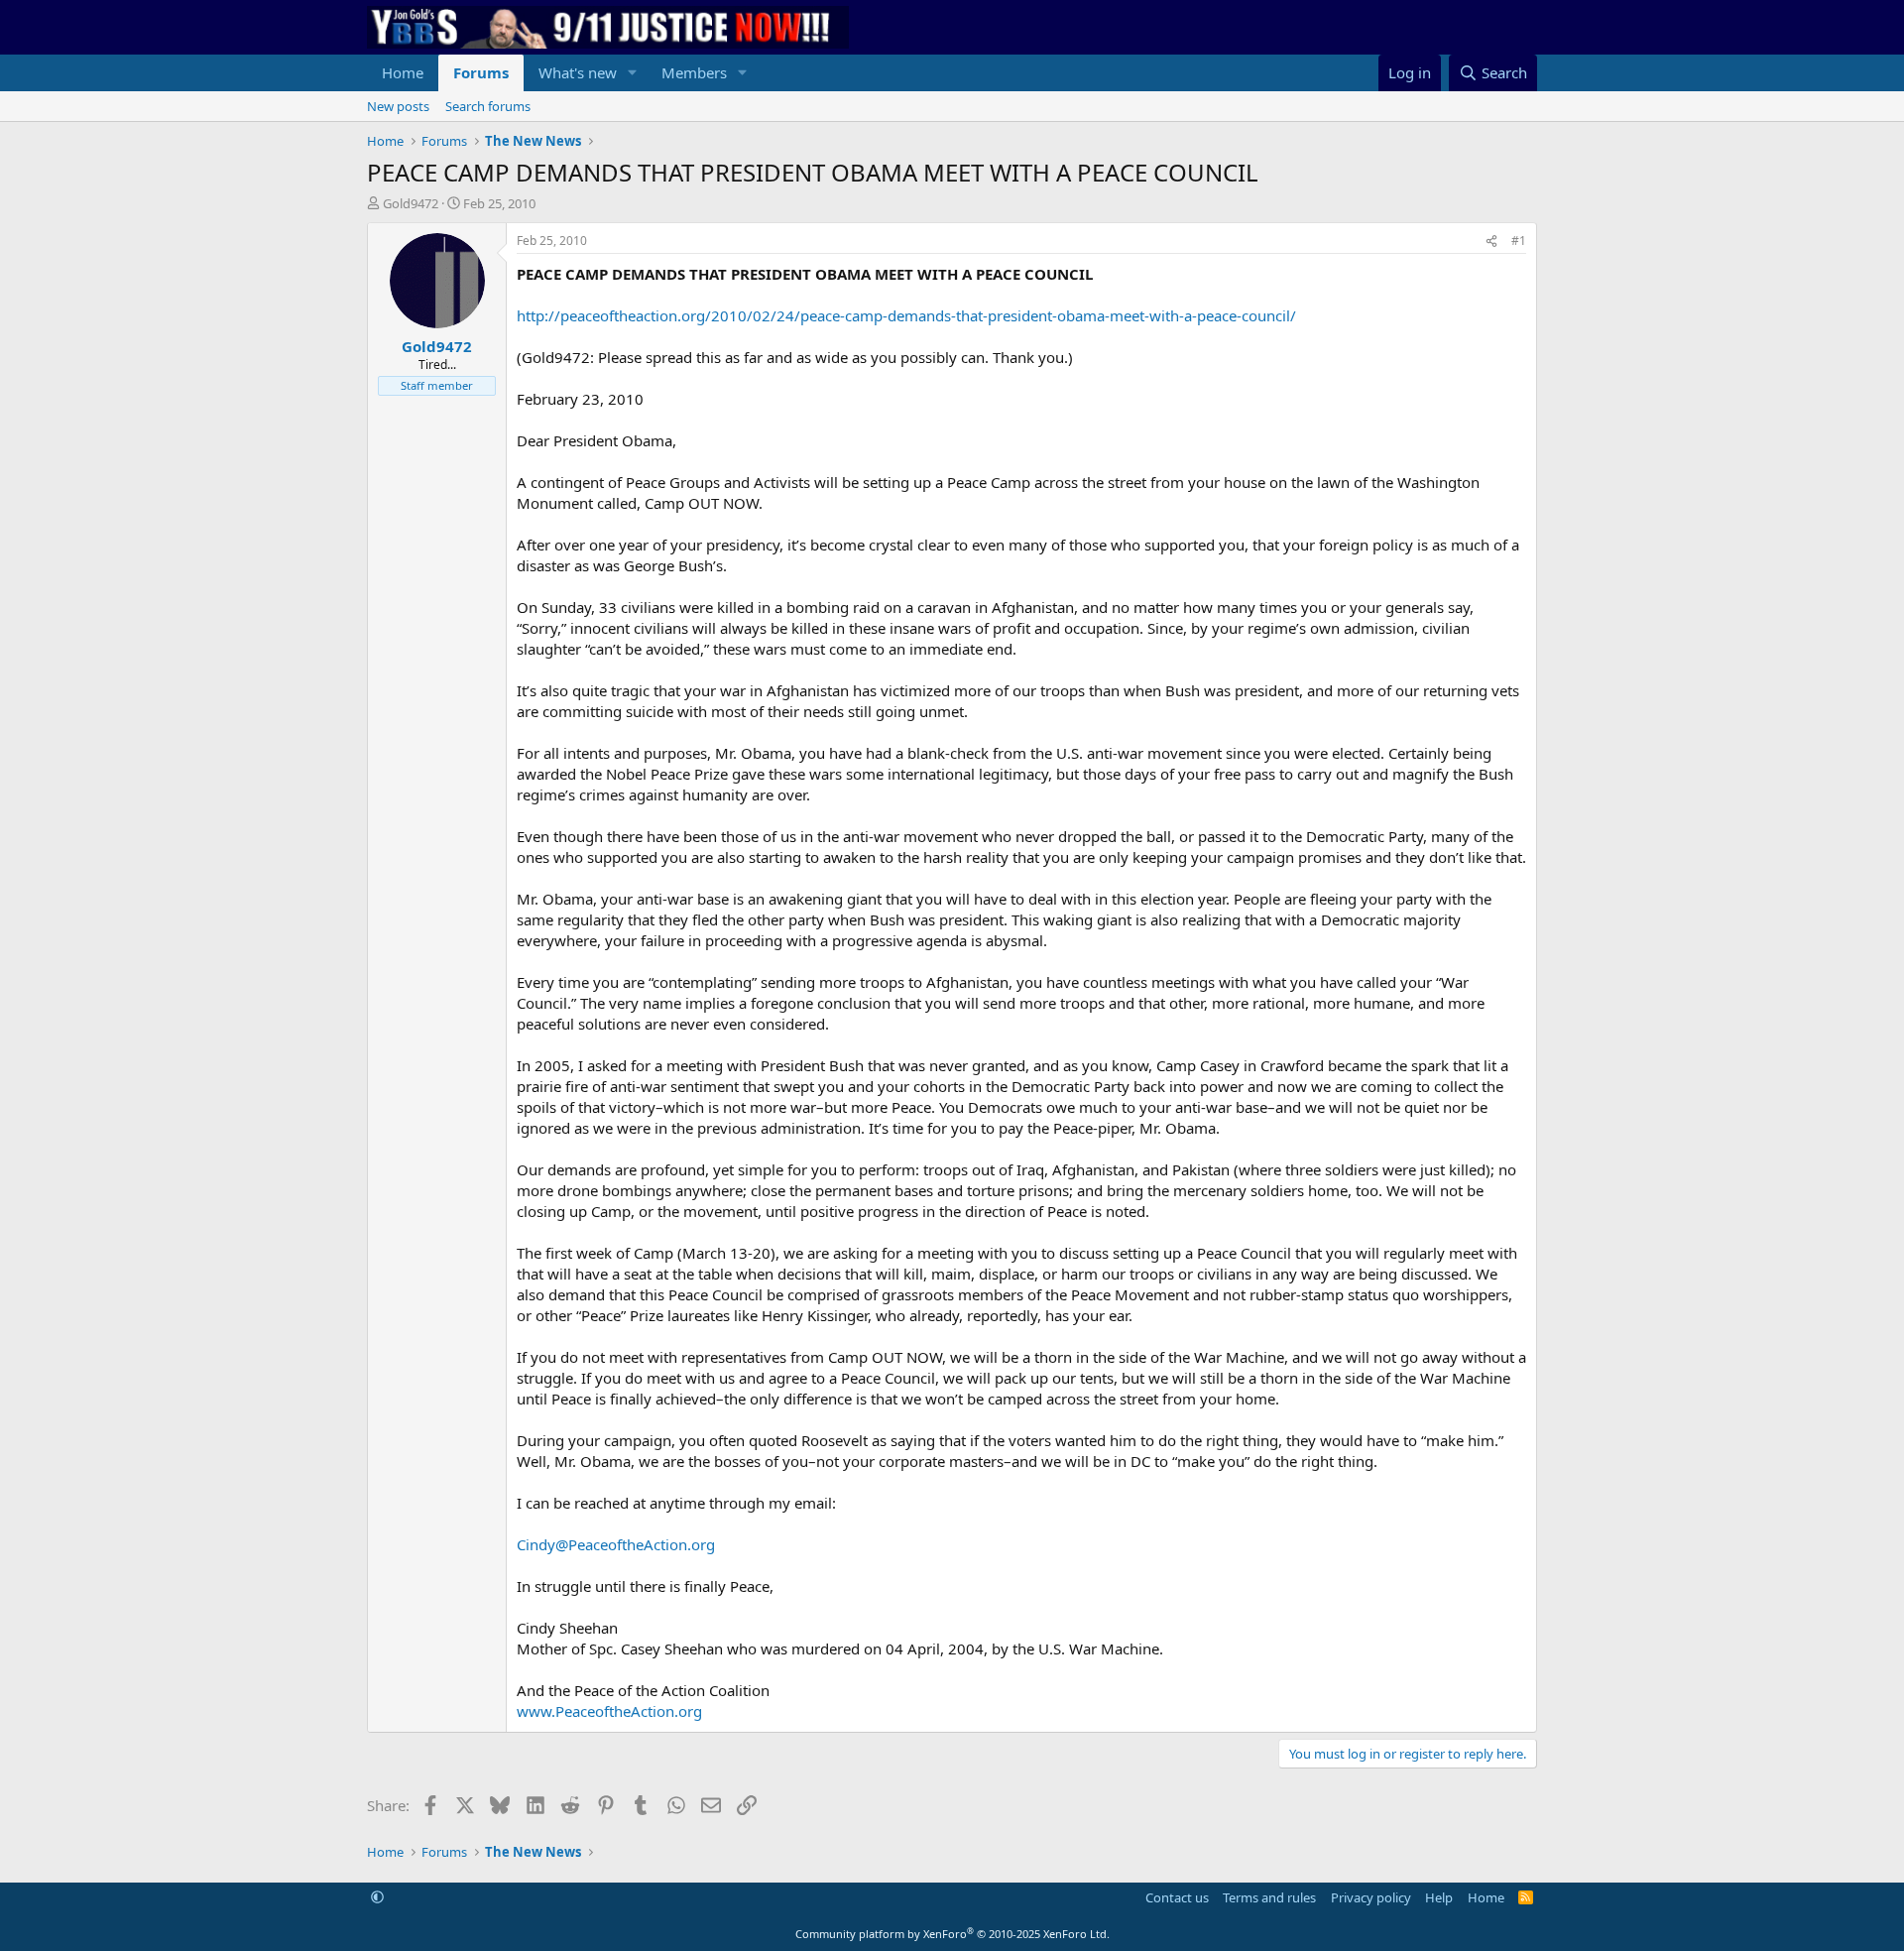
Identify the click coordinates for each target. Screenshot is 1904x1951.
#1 (1519, 241)
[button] (633, 73)
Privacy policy (1371, 1897)
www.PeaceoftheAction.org (609, 1711)
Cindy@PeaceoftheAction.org (616, 1544)
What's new (578, 72)
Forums (481, 72)
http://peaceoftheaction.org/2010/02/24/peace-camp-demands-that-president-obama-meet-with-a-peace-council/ (906, 315)
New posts (398, 106)
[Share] (1491, 242)
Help (1439, 1897)
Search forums (488, 106)
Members (694, 72)
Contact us (1177, 1897)
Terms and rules (1269, 1897)
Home (403, 72)
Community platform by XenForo (952, 1934)
